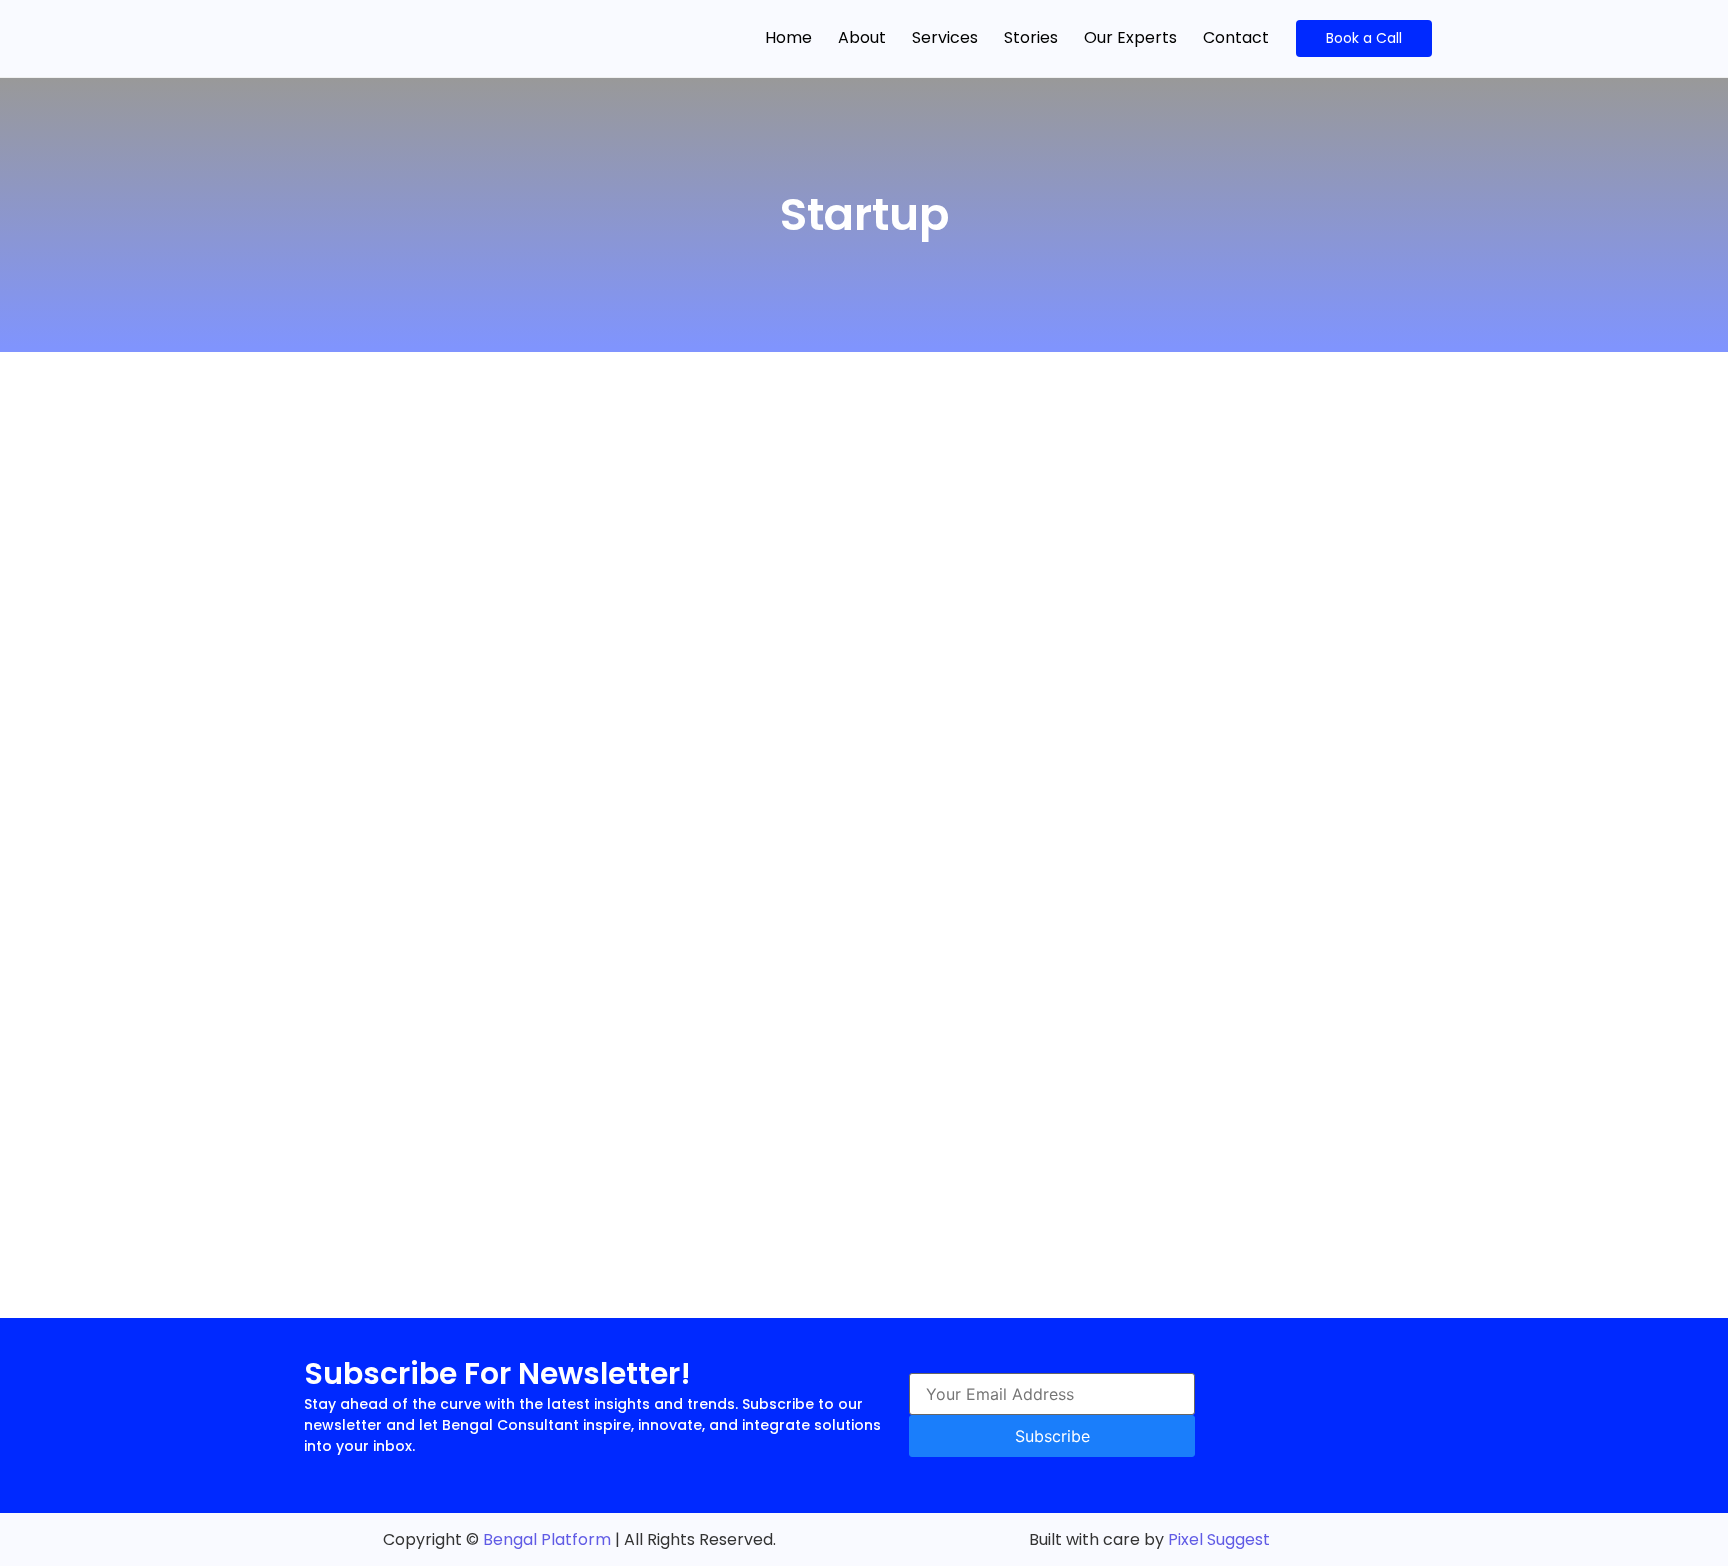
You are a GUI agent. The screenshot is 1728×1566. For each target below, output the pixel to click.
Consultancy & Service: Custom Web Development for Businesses (619, 508)
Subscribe (1052, 1436)
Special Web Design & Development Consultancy (538, 1041)
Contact (1236, 37)
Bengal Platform (547, 1539)
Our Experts (1130, 37)
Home (788, 37)
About (862, 37)
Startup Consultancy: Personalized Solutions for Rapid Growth (601, 934)
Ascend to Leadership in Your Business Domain (525, 828)
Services (945, 37)
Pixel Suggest (1219, 1539)
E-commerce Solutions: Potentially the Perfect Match (555, 1147)
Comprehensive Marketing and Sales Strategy (523, 721)
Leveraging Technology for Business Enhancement (543, 615)
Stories (1031, 37)
